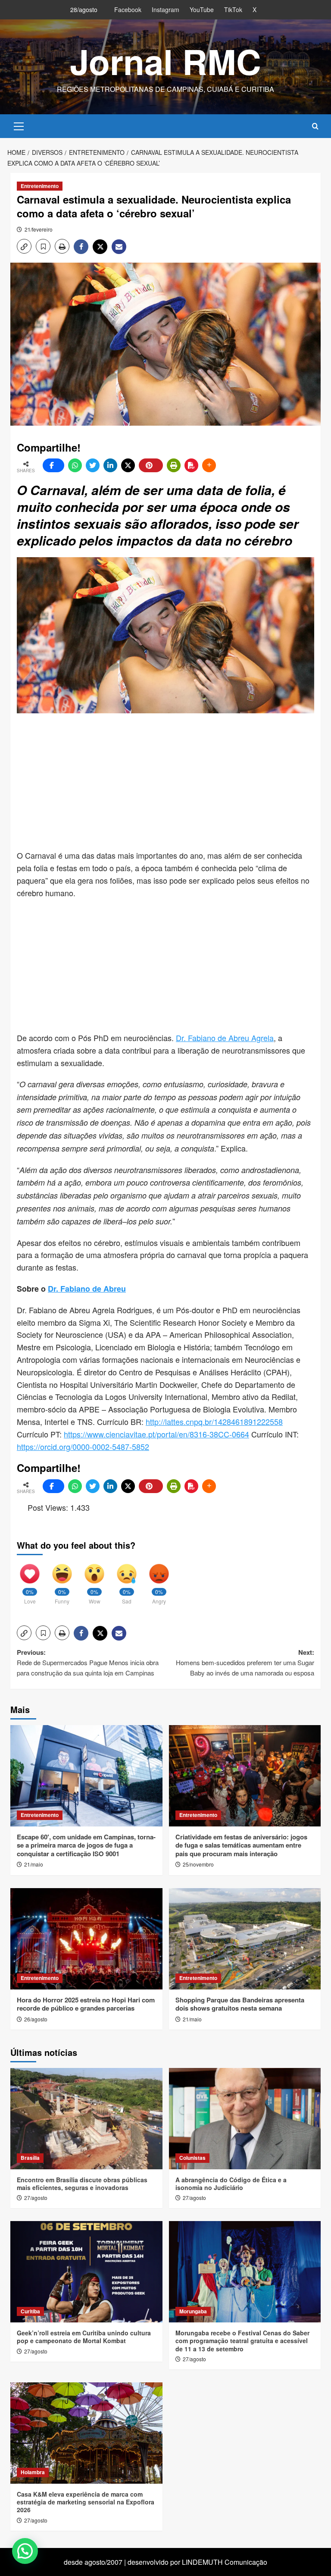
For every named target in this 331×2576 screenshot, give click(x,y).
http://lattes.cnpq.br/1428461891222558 (214, 1421)
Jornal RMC (165, 61)
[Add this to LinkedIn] (110, 465)
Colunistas (192, 2158)
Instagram (165, 9)
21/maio (34, 1864)
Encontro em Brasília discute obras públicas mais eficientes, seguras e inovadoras (82, 2184)
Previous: (88, 1662)
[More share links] (209, 465)
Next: (245, 1662)
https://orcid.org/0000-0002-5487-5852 (83, 1446)
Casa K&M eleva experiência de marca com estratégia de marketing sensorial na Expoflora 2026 (86, 2502)
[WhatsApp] (75, 465)
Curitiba (30, 2311)
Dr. (181, 1038)
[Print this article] (174, 465)
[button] (19, 125)
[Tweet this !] (93, 465)
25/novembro (198, 1864)
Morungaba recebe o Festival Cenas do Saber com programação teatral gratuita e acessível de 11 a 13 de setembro (242, 2341)
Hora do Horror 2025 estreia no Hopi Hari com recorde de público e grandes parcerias (86, 2004)
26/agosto (36, 2019)
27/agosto (36, 2198)
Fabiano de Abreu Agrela (230, 1038)
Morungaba (193, 2311)
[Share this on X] (128, 465)
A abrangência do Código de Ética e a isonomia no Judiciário (231, 2184)
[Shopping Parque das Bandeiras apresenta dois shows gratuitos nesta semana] (245, 1939)
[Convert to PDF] (191, 465)
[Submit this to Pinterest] (151, 465)
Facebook (128, 9)
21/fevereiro (39, 229)
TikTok (233, 9)
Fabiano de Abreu (92, 1289)
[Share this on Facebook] (53, 465)
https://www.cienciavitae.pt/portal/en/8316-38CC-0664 (156, 1434)
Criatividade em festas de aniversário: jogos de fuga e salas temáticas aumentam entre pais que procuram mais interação (241, 1845)
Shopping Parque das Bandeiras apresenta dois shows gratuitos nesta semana (240, 2004)
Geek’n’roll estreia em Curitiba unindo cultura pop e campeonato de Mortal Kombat (84, 2337)
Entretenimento (40, 186)
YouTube (202, 9)
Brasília (30, 2158)
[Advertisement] (174, 782)
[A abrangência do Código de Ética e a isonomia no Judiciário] (245, 2119)
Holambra (33, 2472)
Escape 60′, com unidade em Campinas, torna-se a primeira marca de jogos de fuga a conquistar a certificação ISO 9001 (86, 1845)
